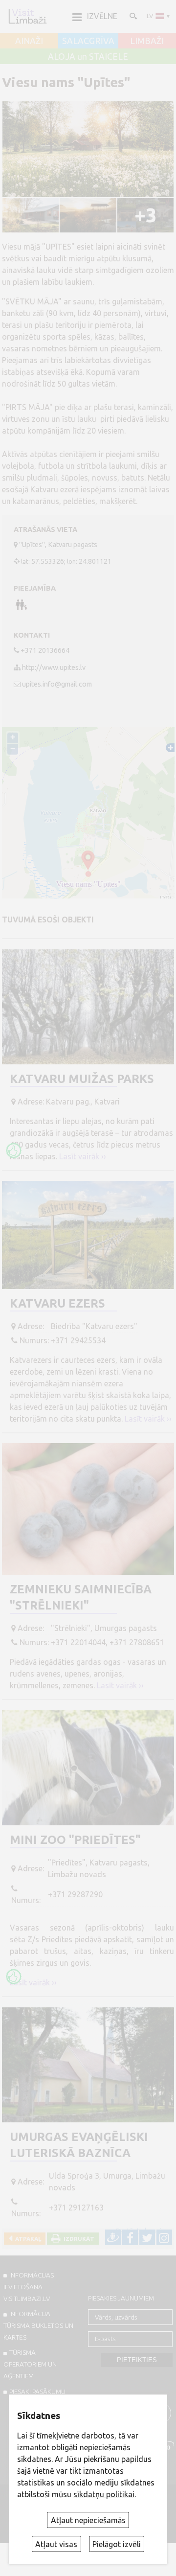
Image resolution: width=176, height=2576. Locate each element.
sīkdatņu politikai (104, 2494)
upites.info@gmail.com (57, 684)
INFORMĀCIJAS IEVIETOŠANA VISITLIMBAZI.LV (29, 2287)
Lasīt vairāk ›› (83, 1156)
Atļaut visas (56, 2544)
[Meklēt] (132, 16)
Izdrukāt (77, 2239)
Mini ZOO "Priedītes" (75, 1840)
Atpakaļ (27, 2239)
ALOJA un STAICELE (88, 57)
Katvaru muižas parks (82, 1079)
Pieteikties (137, 2360)
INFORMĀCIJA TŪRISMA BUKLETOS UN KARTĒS (38, 2325)
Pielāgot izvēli (117, 2544)
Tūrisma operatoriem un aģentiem (30, 2364)
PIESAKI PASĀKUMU (37, 2392)
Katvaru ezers (57, 1303)
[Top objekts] (14, 1150)
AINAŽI (29, 41)
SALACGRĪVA (88, 41)
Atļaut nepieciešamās (88, 2520)
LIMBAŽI (147, 41)
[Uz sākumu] (27, 16)
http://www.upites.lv (54, 667)
